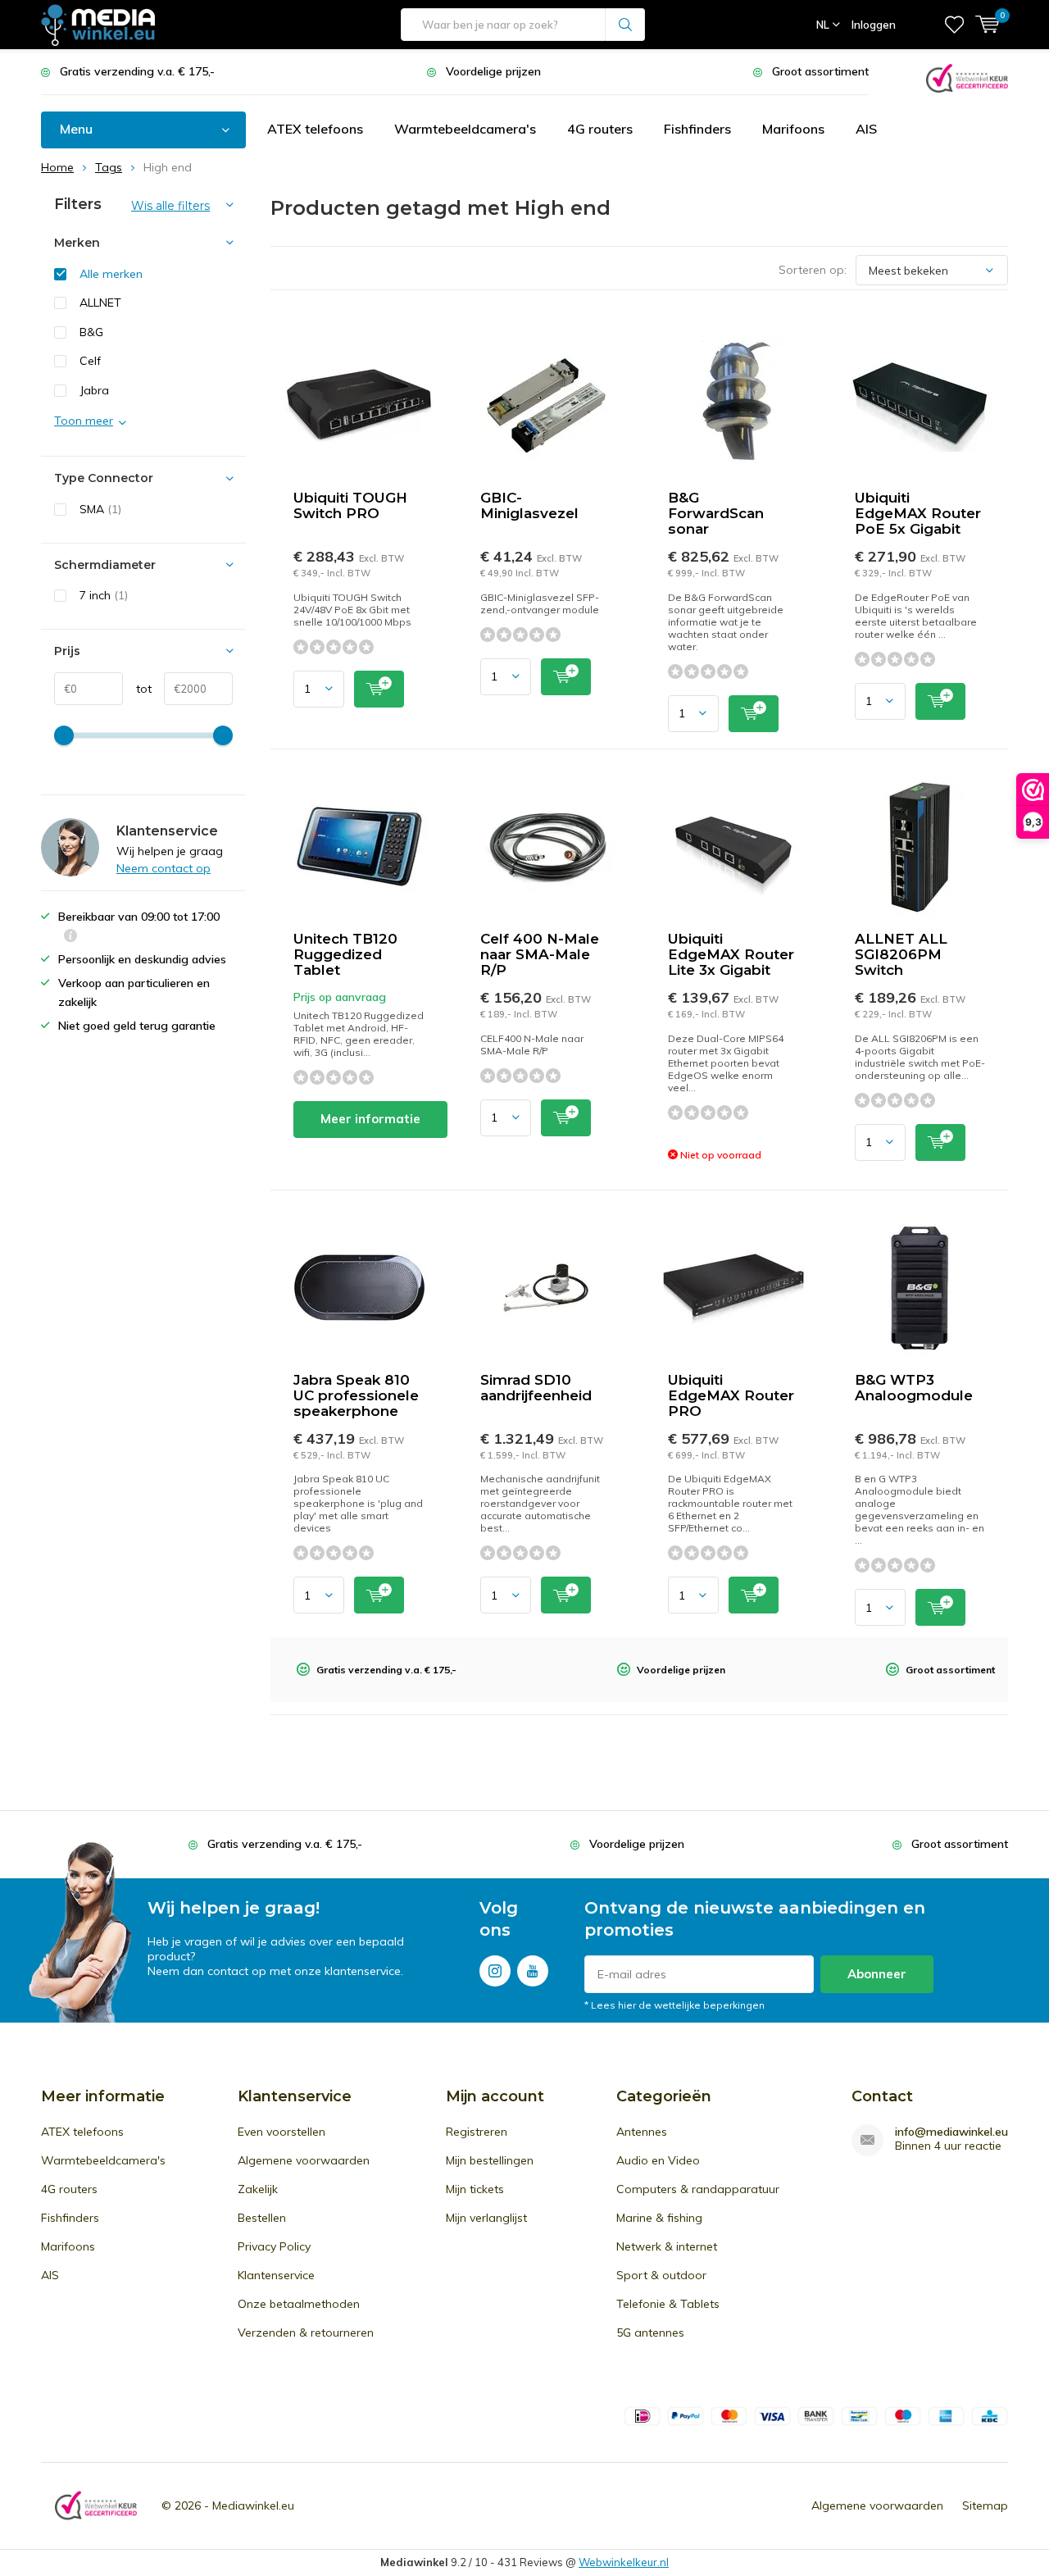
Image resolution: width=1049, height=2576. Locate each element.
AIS (866, 129)
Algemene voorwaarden (304, 2160)
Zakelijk (258, 2189)
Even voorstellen (282, 2132)
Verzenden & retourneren (306, 2333)
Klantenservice (276, 2275)
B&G (91, 332)
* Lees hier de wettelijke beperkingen (674, 2005)
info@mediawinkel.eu (951, 2132)
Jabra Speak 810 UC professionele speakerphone (356, 1395)
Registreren (477, 2132)
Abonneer (877, 1974)
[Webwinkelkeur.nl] (967, 77)
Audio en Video (658, 2160)
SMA (100, 509)
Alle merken (111, 274)
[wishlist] (954, 25)
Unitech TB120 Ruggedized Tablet (345, 954)
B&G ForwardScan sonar (716, 513)
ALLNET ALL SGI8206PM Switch (901, 954)
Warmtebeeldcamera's (465, 129)
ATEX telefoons (315, 129)
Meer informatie (370, 1119)
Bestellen (262, 2218)
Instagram (495, 1971)
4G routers (600, 129)
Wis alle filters (170, 206)
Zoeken (625, 25)
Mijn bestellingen (490, 2160)
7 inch (104, 595)
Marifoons (793, 129)
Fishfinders (697, 129)
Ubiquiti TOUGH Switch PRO (350, 505)
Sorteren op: (813, 270)
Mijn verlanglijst (486, 2218)
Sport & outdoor (661, 2275)
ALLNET (100, 303)
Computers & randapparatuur (698, 2189)
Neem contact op (163, 868)
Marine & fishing (659, 2218)
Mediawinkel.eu (253, 2505)
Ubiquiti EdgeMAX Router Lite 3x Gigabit (731, 954)
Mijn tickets (475, 2189)
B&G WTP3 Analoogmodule (914, 1388)
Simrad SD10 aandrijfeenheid (536, 1388)
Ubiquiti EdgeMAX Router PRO (731, 1395)
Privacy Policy (274, 2246)
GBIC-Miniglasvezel (529, 505)
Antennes (642, 2132)
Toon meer (84, 421)
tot (137, 689)
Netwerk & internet (667, 2246)
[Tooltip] (70, 938)
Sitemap (985, 2505)
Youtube (533, 1971)
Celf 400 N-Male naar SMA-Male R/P (540, 954)
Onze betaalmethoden (299, 2304)
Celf (90, 361)
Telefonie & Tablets (668, 2304)
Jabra (94, 390)
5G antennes (650, 2333)
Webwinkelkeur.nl (624, 2562)
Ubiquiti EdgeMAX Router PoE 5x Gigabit (918, 513)
